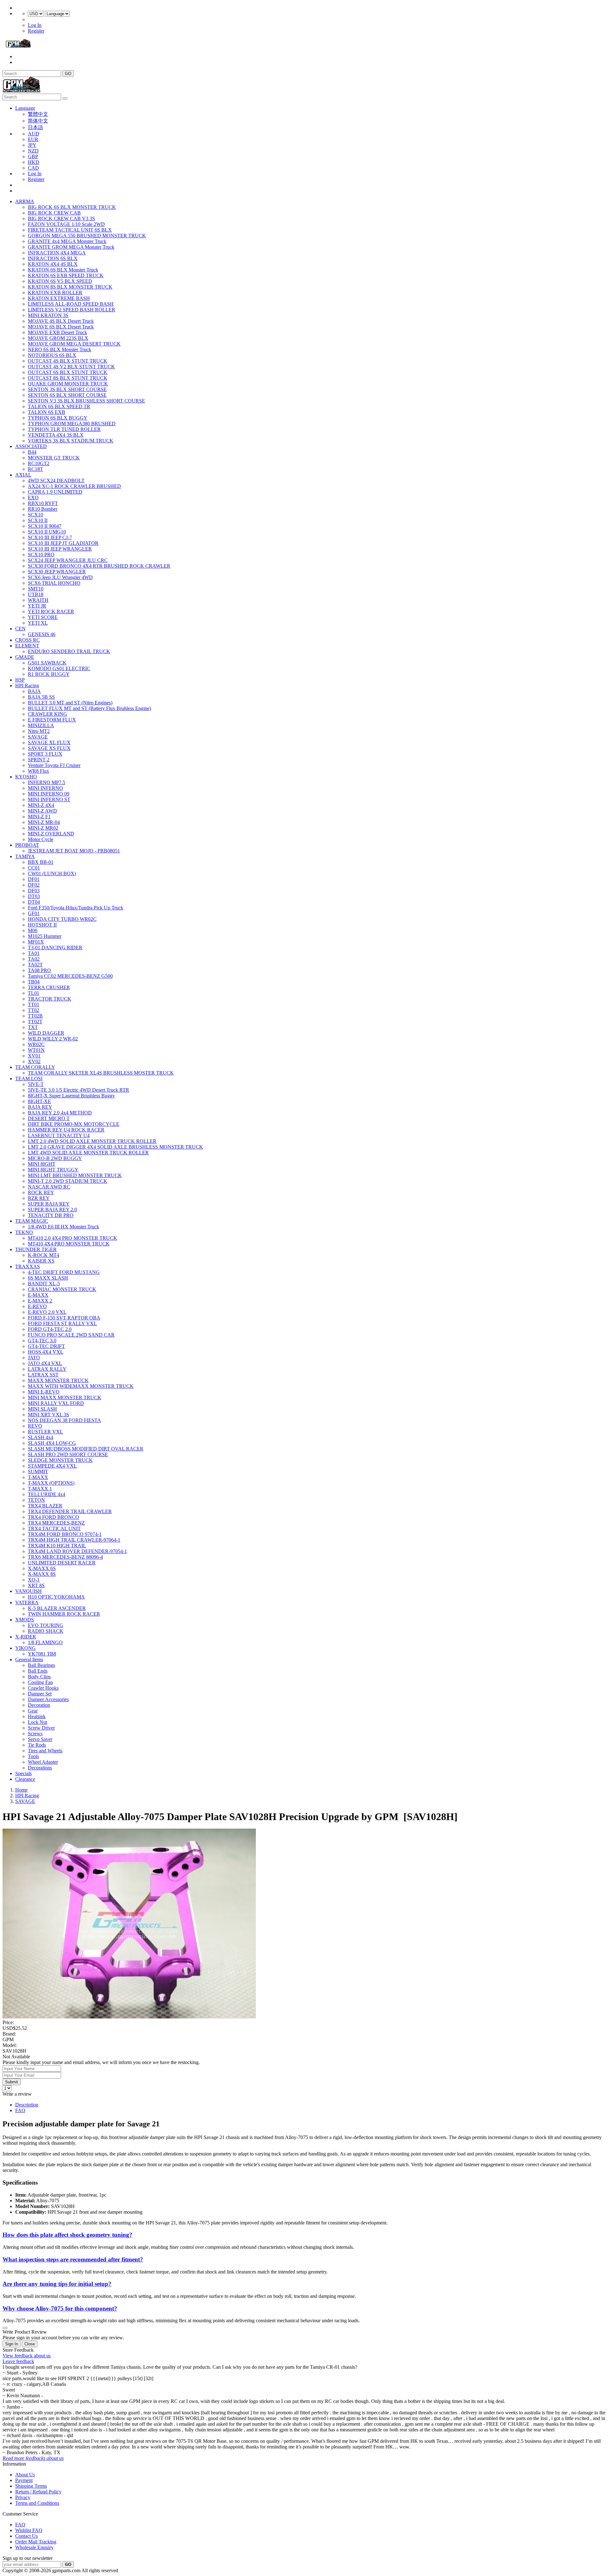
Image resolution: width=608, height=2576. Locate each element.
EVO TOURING (46, 1625)
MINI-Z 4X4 (41, 805)
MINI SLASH (42, 1409)
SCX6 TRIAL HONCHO (54, 583)
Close (30, 2344)
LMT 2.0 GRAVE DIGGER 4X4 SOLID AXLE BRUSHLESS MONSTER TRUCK (115, 1147)
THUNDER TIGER (36, 1249)
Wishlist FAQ (29, 2530)
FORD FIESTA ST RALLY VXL (62, 1323)
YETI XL (38, 623)
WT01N (36, 1050)
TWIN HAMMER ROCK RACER (64, 1614)
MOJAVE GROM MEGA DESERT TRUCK (74, 344)
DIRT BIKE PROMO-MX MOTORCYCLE (74, 1124)
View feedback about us (27, 2356)
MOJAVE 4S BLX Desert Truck (61, 321)
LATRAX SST (43, 1375)
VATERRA (27, 1603)
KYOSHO (26, 777)
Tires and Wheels (45, 1751)
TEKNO (24, 1232)
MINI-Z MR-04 (44, 822)
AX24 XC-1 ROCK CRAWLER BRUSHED (74, 486)
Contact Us (26, 2536)
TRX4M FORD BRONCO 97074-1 (65, 1534)
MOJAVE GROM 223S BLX (58, 338)
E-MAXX (38, 1295)
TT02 (34, 1010)
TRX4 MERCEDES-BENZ (56, 1523)
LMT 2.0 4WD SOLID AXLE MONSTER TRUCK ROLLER (92, 1141)
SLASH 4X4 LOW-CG (52, 1443)
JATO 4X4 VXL (45, 1363)
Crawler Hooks (43, 1688)
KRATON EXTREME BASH (59, 298)
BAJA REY (40, 1107)
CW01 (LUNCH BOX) (52, 873)
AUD (34, 134)
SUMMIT (38, 1472)
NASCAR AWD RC (49, 1187)
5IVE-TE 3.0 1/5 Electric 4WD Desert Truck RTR (79, 1090)
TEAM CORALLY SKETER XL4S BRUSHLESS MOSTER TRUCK (101, 1073)
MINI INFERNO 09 (49, 794)
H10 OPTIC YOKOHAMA (56, 1597)
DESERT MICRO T (49, 1118)
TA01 (34, 953)
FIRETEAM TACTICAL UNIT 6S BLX (70, 230)
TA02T (35, 965)
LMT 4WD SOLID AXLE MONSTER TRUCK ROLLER (88, 1153)
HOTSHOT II (42, 925)
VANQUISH (28, 1591)
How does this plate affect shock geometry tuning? (67, 2235)
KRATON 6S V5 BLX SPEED (60, 281)
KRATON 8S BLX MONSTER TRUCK (70, 287)
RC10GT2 (39, 463)
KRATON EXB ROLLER (55, 293)
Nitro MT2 (39, 731)
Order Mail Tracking (36, 2542)
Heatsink (37, 1716)
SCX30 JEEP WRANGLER (57, 572)
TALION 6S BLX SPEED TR (59, 406)
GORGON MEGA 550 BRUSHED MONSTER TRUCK (87, 236)
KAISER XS (41, 1261)
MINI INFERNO (45, 788)
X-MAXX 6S (42, 1568)
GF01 (34, 913)
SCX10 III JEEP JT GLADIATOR (63, 543)
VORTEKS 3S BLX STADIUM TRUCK (71, 441)
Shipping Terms (31, 2486)
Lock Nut (38, 1722)
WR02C (36, 1044)
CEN (20, 629)
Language (25, 108)
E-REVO (37, 1306)
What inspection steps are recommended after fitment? (73, 2259)
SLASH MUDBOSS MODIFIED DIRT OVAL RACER (86, 1449)
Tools (33, 1756)
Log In (35, 25)
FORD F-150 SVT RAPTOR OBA (64, 1318)
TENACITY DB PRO (51, 1215)
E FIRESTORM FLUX (52, 720)
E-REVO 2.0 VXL (47, 1312)
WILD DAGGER (46, 1033)
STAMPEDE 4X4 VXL (52, 1466)
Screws (35, 1734)
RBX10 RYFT (43, 503)
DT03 (34, 896)
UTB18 (36, 594)
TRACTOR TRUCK (50, 999)
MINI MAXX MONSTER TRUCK (65, 1397)
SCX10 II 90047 (45, 526)
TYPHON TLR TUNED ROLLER (64, 429)
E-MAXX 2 (40, 1301)
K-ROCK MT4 (44, 1255)
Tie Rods (37, 1745)
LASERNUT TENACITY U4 (59, 1135)
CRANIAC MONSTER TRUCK (62, 1289)
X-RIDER (26, 1637)
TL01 (34, 993)
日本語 (35, 127)
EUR (33, 139)
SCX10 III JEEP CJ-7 (50, 537)
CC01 (34, 868)
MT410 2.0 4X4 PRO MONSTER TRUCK (73, 1238)
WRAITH (38, 600)
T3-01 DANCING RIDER (55, 948)
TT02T (35, 1022)
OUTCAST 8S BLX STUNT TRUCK (68, 378)
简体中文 (38, 121)
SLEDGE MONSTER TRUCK (60, 1460)
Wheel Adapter (43, 1762)
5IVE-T (36, 1084)
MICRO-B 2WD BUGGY (55, 1158)
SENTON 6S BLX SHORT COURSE (67, 395)
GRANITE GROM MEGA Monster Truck (71, 247)
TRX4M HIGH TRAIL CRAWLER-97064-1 (74, 1540)
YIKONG (25, 1648)
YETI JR (37, 606)
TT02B (35, 1016)
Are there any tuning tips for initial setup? (57, 2284)
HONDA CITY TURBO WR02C (62, 919)
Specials (23, 1773)
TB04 (34, 982)
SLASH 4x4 (41, 1437)
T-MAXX (38, 1477)
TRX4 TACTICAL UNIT (54, 1528)
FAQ (20, 2110)
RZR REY (39, 1198)
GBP (33, 156)
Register (36, 31)
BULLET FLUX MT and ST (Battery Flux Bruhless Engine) (89, 708)
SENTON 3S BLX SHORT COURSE (67, 389)
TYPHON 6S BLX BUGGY (58, 418)
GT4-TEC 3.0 (42, 1341)
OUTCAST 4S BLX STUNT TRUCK (68, 361)
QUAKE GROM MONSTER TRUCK (68, 384)
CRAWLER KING (47, 714)
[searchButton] (65, 98)
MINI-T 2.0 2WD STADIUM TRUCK (68, 1181)
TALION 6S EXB (47, 412)
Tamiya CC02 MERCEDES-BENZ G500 (70, 976)
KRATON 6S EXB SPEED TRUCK (66, 275)
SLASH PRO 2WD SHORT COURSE (68, 1454)
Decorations (40, 1768)
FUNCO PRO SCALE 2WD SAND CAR (71, 1335)
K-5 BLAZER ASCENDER (57, 1608)
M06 (33, 930)
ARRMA (25, 201)
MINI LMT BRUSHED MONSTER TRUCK (75, 1175)
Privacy (23, 2497)
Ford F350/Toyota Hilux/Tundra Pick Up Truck (76, 908)
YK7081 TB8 (42, 1654)
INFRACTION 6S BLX (53, 258)
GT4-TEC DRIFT (46, 1346)
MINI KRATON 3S (48, 315)
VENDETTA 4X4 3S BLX (56, 435)
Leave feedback (18, 2361)
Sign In (12, 2344)
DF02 (34, 885)
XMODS (25, 1620)
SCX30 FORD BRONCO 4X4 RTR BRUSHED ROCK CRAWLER (99, 566)
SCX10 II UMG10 (47, 532)
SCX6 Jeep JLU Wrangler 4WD (60, 577)
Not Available (16, 2057)
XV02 (34, 1061)
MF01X (36, 942)
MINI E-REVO (44, 1392)
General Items (29, 1659)
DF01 (34, 879)
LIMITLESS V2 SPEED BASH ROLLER (72, 310)
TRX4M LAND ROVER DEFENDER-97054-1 (77, 1551)
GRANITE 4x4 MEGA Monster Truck (67, 241)
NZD (33, 151)
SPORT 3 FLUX (45, 754)
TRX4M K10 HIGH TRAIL (57, 1546)
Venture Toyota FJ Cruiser (54, 765)
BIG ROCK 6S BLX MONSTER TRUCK (72, 207)
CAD (33, 168)
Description (27, 2105)
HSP (20, 680)
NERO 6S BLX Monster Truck (60, 349)
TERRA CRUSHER (49, 987)
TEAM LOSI (29, 1079)
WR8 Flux (38, 771)
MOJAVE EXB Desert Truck (57, 332)
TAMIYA (25, 856)
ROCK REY (41, 1192)
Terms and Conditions (37, 2503)
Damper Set (40, 1694)
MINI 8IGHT (42, 1164)
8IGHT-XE (39, 1101)
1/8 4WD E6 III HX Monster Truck (63, 1227)
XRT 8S (36, 1585)
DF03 (34, 891)
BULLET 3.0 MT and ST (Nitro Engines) (70, 703)
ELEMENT (27, 646)
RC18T (35, 469)
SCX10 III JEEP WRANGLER (60, 549)
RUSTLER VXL (45, 1432)
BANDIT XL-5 (44, 1284)
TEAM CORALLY (35, 1067)
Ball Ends (38, 1671)
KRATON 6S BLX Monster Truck (63, 270)
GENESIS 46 (42, 634)
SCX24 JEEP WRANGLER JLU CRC (68, 560)
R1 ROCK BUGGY (49, 674)
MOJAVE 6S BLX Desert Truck (61, 327)
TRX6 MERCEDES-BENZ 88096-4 (65, 1557)
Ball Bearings (41, 1665)
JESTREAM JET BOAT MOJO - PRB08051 (74, 851)
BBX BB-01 (41, 862)
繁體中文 (38, 114)
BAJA (34, 691)
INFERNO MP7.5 (47, 782)
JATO (34, 1358)
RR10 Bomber (43, 509)
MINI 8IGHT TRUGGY (53, 1170)
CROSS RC (28, 640)
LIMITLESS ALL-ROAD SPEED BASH (71, 304)
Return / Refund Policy (38, 2492)
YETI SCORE (43, 617)
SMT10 (36, 589)
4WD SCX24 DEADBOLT (56, 480)
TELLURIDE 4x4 (47, 1494)
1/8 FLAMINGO (45, 1642)
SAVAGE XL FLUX (49, 742)
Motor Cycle (41, 839)
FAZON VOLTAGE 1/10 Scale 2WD (66, 224)
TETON (36, 1500)
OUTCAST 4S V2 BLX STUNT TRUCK (71, 367)
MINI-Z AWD (42, 811)
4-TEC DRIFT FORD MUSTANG (64, 1272)
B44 (32, 452)
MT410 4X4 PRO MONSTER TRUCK (69, 1244)
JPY (32, 145)
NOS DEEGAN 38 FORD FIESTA (64, 1420)
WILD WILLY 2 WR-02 (53, 1039)
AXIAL (23, 475)
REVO (35, 1426)
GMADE (25, 657)
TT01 (34, 1004)
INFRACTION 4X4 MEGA (57, 253)
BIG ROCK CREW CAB (54, 213)
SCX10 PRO (41, 555)
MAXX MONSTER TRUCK (58, 1380)
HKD (34, 162)
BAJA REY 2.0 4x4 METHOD (60, 1113)
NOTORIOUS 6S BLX (52, 355)
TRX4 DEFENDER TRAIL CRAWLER (70, 1511)
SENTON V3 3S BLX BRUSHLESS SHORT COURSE (86, 401)
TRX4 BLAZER (45, 1506)
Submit (12, 2082)
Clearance (25, 1779)
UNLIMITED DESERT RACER (62, 1563)
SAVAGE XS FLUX (49, 748)
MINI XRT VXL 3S (48, 1415)
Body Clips (39, 1677)
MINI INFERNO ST (49, 799)
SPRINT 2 (39, 760)
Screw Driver (41, 1728)
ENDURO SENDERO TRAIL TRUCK (69, 651)
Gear (33, 1711)
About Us (25, 2475)
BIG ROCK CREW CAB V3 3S (61, 218)
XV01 (34, 1056)
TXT (33, 1027)
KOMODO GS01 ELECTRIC (59, 668)
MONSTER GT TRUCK (54, 458)
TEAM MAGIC (32, 1221)
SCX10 (35, 515)
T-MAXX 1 (40, 1489)
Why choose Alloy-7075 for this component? (60, 2308)
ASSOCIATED (31, 446)
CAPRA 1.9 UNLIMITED (55, 492)
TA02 (34, 959)
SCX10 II (38, 520)
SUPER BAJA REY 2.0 (52, 1210)
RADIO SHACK (46, 1631)
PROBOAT (27, 845)
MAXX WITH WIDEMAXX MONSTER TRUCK (81, 1386)
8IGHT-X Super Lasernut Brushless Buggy (71, 1096)
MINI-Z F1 (39, 817)
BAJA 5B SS (41, 697)
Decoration (39, 1705)
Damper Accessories (48, 1699)
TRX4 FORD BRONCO (54, 1517)
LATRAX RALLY (47, 1369)
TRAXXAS (28, 1266)
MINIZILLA (41, 725)
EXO (33, 498)
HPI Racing (27, 686)
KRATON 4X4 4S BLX (53, 264)
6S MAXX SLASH (48, 1278)
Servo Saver (40, 1739)
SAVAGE (38, 737)
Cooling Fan (40, 1682)
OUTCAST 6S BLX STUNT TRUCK (68, 372)
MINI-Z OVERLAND (51, 834)
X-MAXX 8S (42, 1574)
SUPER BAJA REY (49, 1204)
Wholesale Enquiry (34, 2547)
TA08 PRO (39, 970)
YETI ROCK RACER (51, 611)
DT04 (34, 902)
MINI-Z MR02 (43, 828)
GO (68, 74)
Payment (24, 2480)
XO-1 (34, 1580)
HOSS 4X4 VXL (46, 1352)
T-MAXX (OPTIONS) (51, 1483)
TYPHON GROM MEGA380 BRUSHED (72, 424)
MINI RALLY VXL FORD (56, 1403)
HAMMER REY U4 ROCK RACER (66, 1130)
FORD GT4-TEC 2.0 (50, 1329)
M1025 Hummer (45, 936)
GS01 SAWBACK (47, 663)
